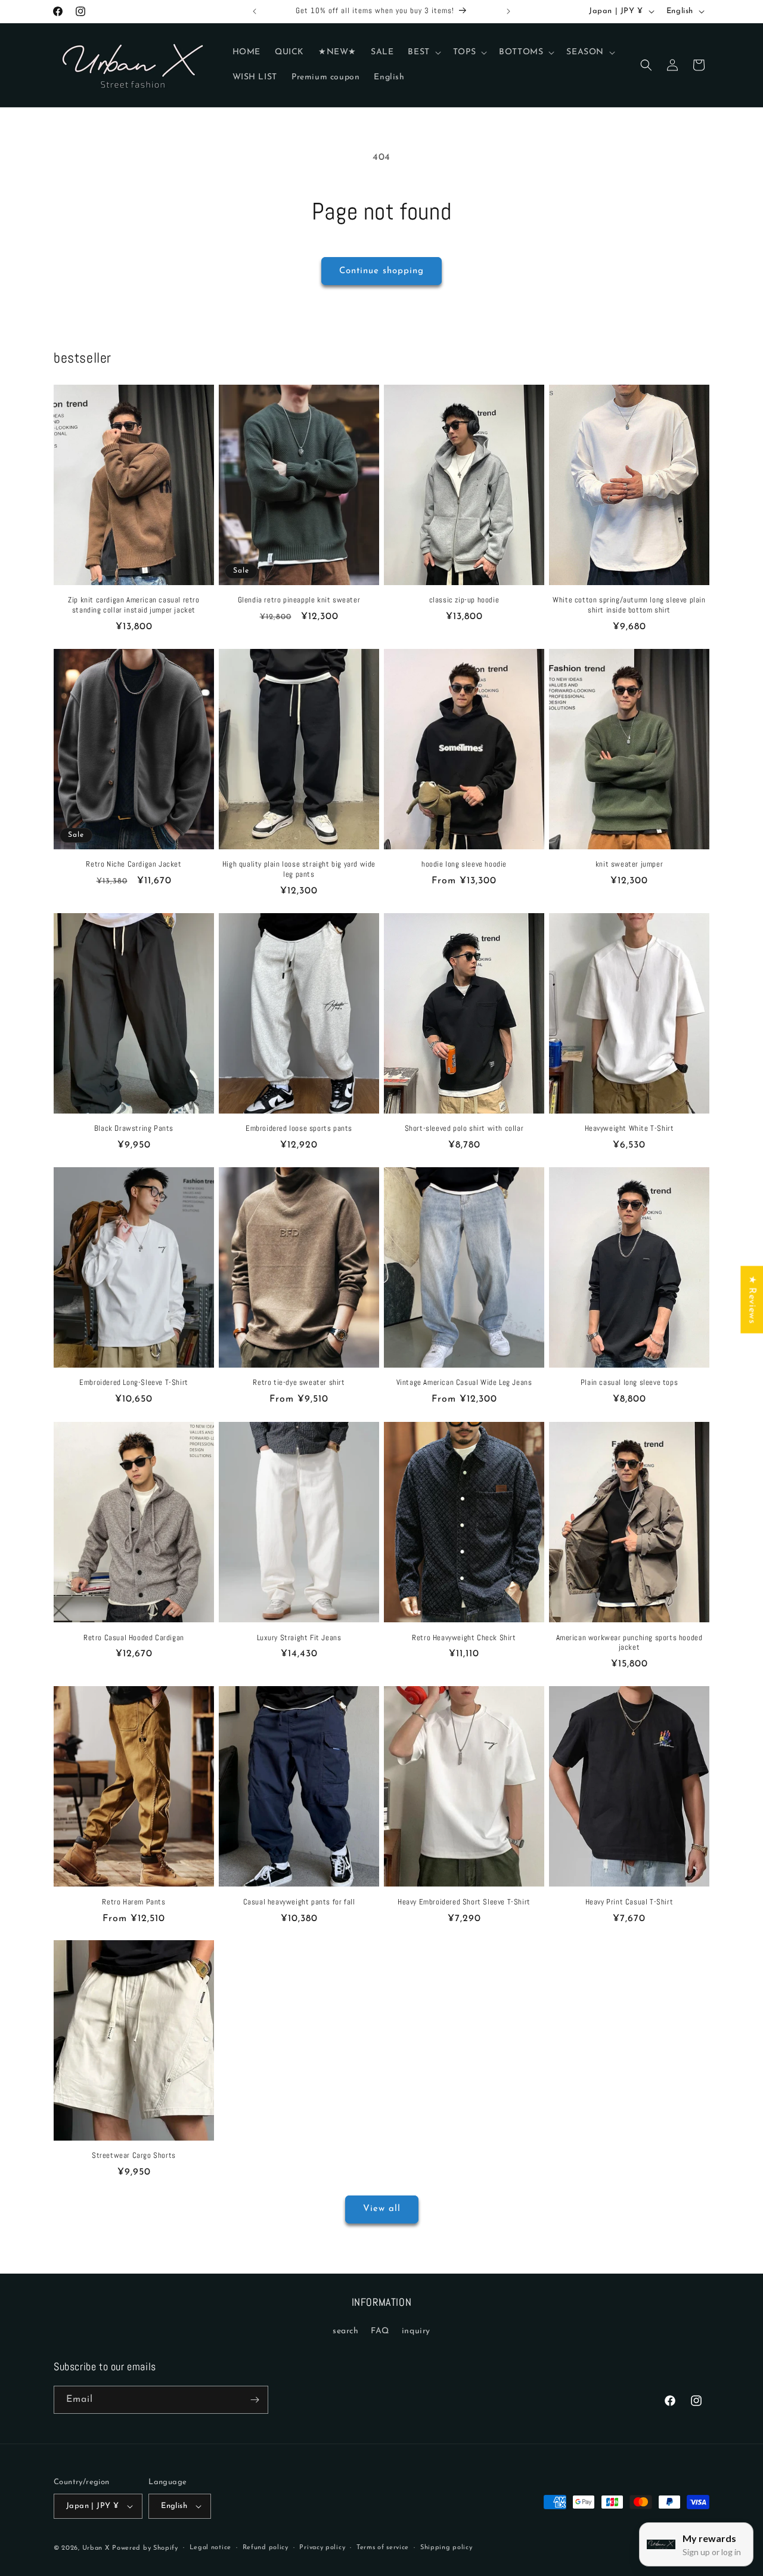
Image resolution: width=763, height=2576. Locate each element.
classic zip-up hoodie (464, 600)
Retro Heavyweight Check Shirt (464, 1637)
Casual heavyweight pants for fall (299, 1901)
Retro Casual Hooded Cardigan (134, 1637)
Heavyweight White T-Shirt (629, 1129)
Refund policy (266, 2548)
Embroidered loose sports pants (299, 1129)
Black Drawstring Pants (134, 1129)
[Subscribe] (255, 2400)
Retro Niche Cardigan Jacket (134, 864)
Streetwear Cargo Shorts (134, 2156)
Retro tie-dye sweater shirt (299, 1383)
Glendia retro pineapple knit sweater (299, 600)
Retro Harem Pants (134, 1901)
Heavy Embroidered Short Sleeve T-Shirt (464, 1901)
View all (382, 2209)
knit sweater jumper (629, 864)
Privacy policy (322, 2548)
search (346, 2331)
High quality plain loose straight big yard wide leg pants (299, 869)
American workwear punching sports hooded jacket (629, 1642)
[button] (423, 52)
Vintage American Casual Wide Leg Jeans (464, 1383)
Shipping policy (446, 2548)
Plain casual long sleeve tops (629, 1383)
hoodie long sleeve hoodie (464, 864)
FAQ (380, 2331)
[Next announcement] (508, 11)
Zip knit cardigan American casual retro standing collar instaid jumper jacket (134, 605)
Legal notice (210, 2548)
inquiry (416, 2331)
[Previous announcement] (255, 11)
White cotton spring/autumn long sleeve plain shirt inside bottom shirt (629, 605)
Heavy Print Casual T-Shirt (629, 1901)
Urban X (96, 2548)
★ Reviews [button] (752, 1299)
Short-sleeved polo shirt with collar (464, 1129)
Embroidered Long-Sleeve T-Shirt (134, 1383)
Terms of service (383, 2548)
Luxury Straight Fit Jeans (299, 1637)
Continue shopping (381, 271)
